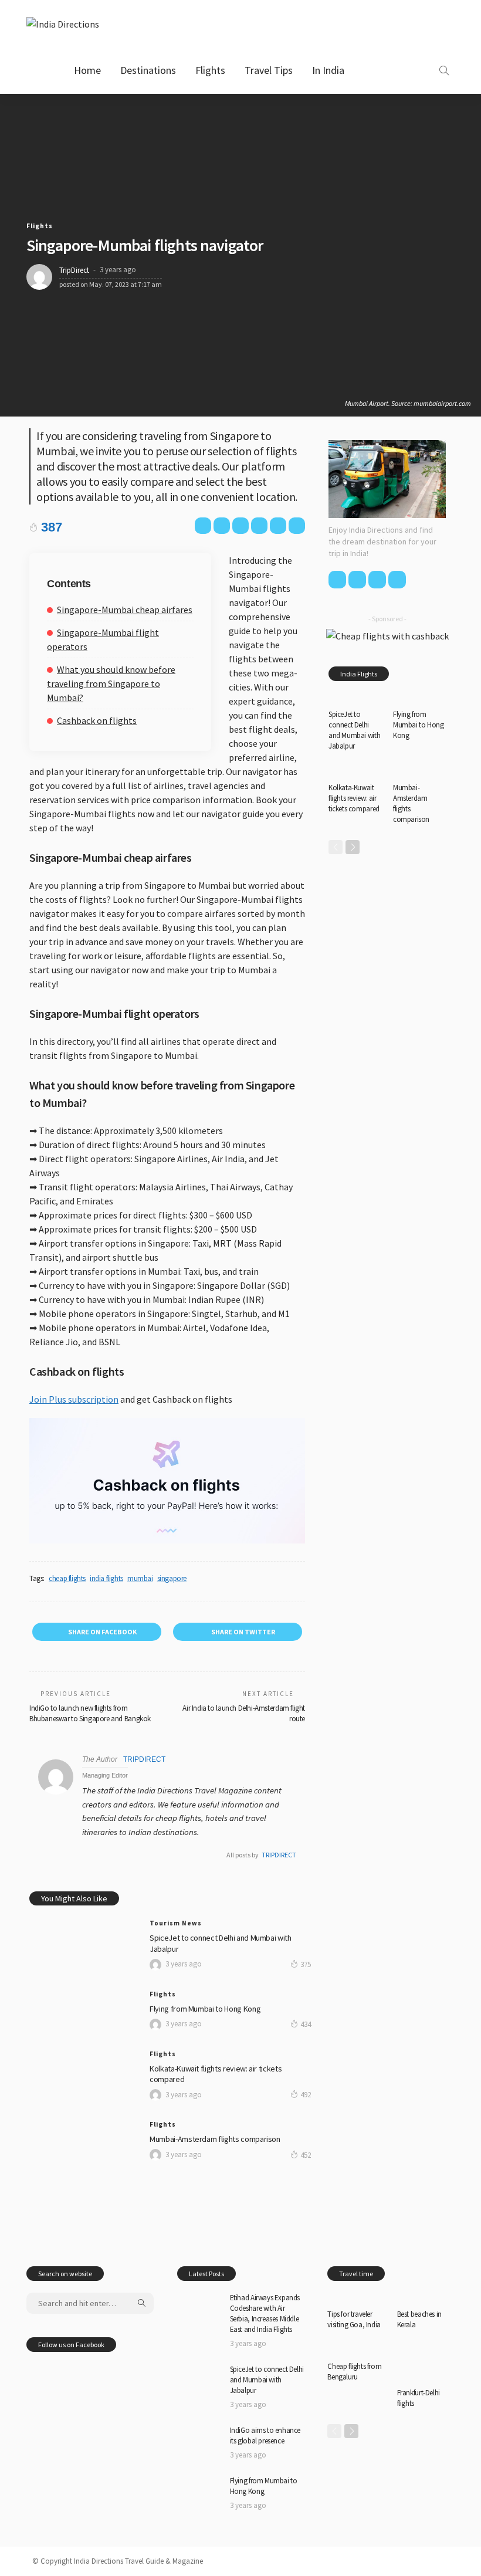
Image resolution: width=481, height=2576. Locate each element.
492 (306, 2095)
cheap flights (67, 1578)
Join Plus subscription (74, 1399)
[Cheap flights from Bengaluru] (356, 2350)
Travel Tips (269, 70)
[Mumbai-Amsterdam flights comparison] (82, 2126)
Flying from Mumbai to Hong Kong (205, 2009)
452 (306, 2155)
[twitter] (389, 70)
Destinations (148, 70)
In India (328, 70)
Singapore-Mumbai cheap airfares (125, 610)
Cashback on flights (97, 720)
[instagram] (425, 70)
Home (87, 70)
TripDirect (74, 270)
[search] (444, 70)
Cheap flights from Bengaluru (354, 2372)
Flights (210, 70)
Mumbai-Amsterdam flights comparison (215, 2139)
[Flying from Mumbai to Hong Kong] (82, 1996)
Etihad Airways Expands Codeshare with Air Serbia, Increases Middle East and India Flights (265, 2313)
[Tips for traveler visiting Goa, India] (356, 2297)
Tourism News (176, 1923)
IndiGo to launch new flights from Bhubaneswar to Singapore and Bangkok (90, 1713)
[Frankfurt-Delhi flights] (426, 2363)
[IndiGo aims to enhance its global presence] (201, 2440)
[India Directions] (63, 23)
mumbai (140, 1578)
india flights (106, 1578)
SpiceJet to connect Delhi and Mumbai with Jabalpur (354, 730)
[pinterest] (407, 70)
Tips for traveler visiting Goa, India (354, 2319)
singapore (172, 1578)
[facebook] (372, 70)
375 (306, 1964)
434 (306, 2024)
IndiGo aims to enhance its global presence (265, 2435)
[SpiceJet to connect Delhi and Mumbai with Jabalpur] (82, 1925)
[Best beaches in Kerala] (426, 2297)
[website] (85, 1855)
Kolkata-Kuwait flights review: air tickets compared (354, 798)
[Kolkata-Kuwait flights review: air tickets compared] (82, 2056)
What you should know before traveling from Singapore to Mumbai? (111, 683)
